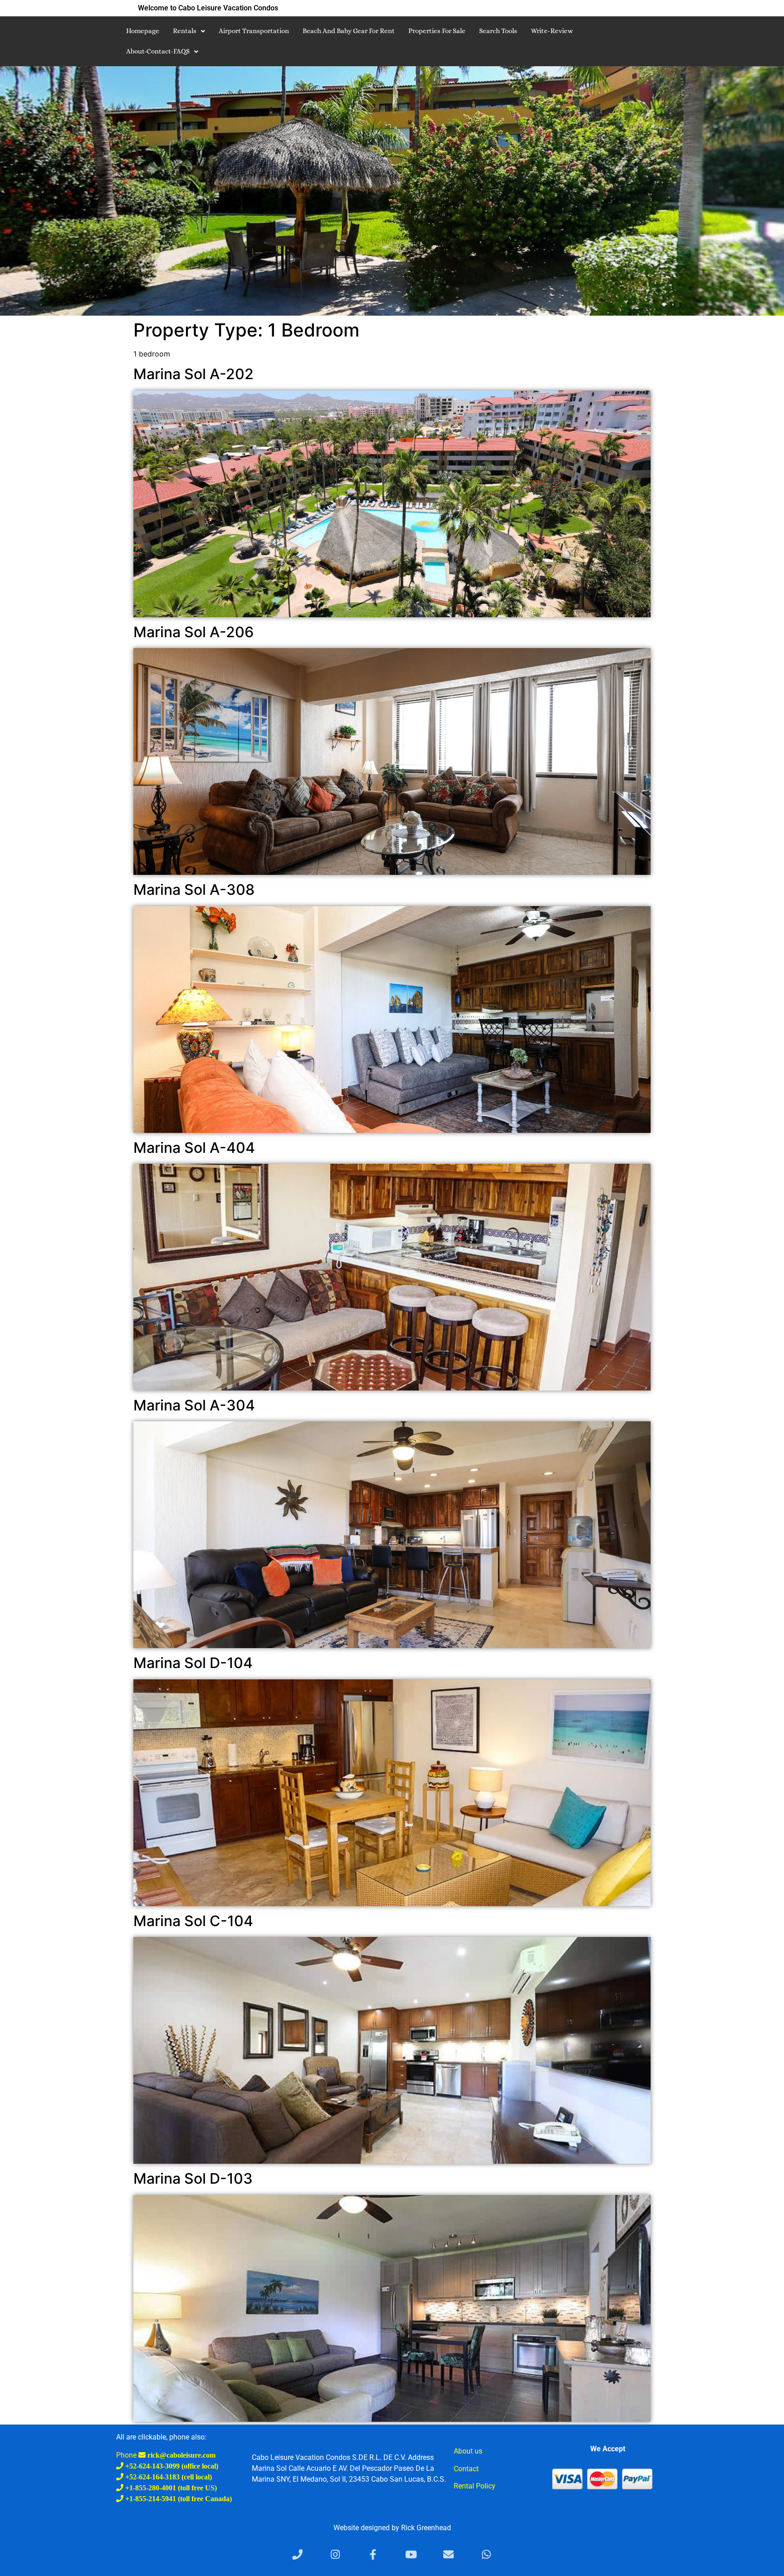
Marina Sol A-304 (194, 1405)
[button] (189, 31)
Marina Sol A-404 (194, 1148)
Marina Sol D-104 (193, 1663)
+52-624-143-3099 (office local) (171, 2466)
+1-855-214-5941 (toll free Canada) (178, 2498)
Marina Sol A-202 (194, 374)
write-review (552, 31)
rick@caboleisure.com (181, 2455)
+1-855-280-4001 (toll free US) (170, 2488)
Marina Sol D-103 (193, 2178)
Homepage (143, 31)
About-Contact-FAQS (158, 51)
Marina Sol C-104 (193, 1921)
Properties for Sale (437, 31)
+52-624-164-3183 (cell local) (168, 2477)
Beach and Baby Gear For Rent (349, 31)
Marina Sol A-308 (194, 890)
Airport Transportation (254, 31)
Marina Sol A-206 (194, 632)
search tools (498, 31)
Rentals (185, 31)
